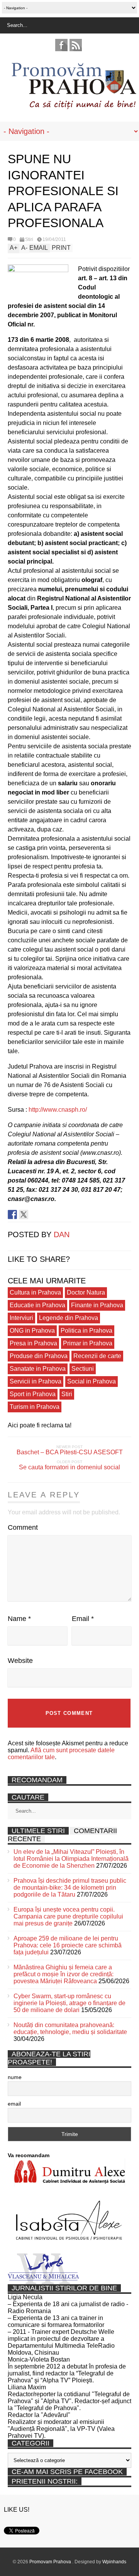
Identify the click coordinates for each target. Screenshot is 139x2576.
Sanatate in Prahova (38, 1369)
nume (15, 2077)
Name (19, 1619)
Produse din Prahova (39, 1356)
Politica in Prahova (86, 1331)
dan (62, 1234)
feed (76, 45)
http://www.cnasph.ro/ (58, 1110)
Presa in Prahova (33, 1343)
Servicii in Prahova (36, 1381)
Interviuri (21, 1318)
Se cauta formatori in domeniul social (69, 1467)
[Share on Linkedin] (35, 1214)
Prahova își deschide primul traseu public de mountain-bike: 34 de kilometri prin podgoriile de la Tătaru (70, 1888)
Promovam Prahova (51, 2562)
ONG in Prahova (32, 1331)
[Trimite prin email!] (46, 1214)
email (14, 2104)
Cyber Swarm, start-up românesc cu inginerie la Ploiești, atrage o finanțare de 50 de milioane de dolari (69, 2003)
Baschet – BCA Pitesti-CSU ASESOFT (70, 1452)
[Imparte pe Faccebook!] (12, 1214)
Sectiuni (83, 1369)
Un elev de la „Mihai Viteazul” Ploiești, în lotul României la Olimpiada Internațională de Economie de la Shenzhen (71, 1859)
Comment (23, 1527)
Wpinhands (114, 2562)
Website (20, 1661)
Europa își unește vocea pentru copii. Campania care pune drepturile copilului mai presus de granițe (68, 1916)
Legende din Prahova (69, 1318)
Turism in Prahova (35, 1407)
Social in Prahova (92, 1381)
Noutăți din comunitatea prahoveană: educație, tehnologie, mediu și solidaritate (70, 2028)
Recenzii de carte (97, 1356)
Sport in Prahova (33, 1394)
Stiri (29, 239)
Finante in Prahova (97, 1305)
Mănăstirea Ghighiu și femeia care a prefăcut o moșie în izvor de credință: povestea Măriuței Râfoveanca (64, 1974)
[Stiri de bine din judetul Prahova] (74, 107)
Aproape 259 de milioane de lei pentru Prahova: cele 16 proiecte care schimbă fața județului (68, 1945)
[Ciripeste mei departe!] (24, 1214)
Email (83, 1619)
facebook (61, 45)
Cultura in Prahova (35, 1292)
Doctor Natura (86, 1292)
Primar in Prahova (88, 1343)
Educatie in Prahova (37, 1305)
